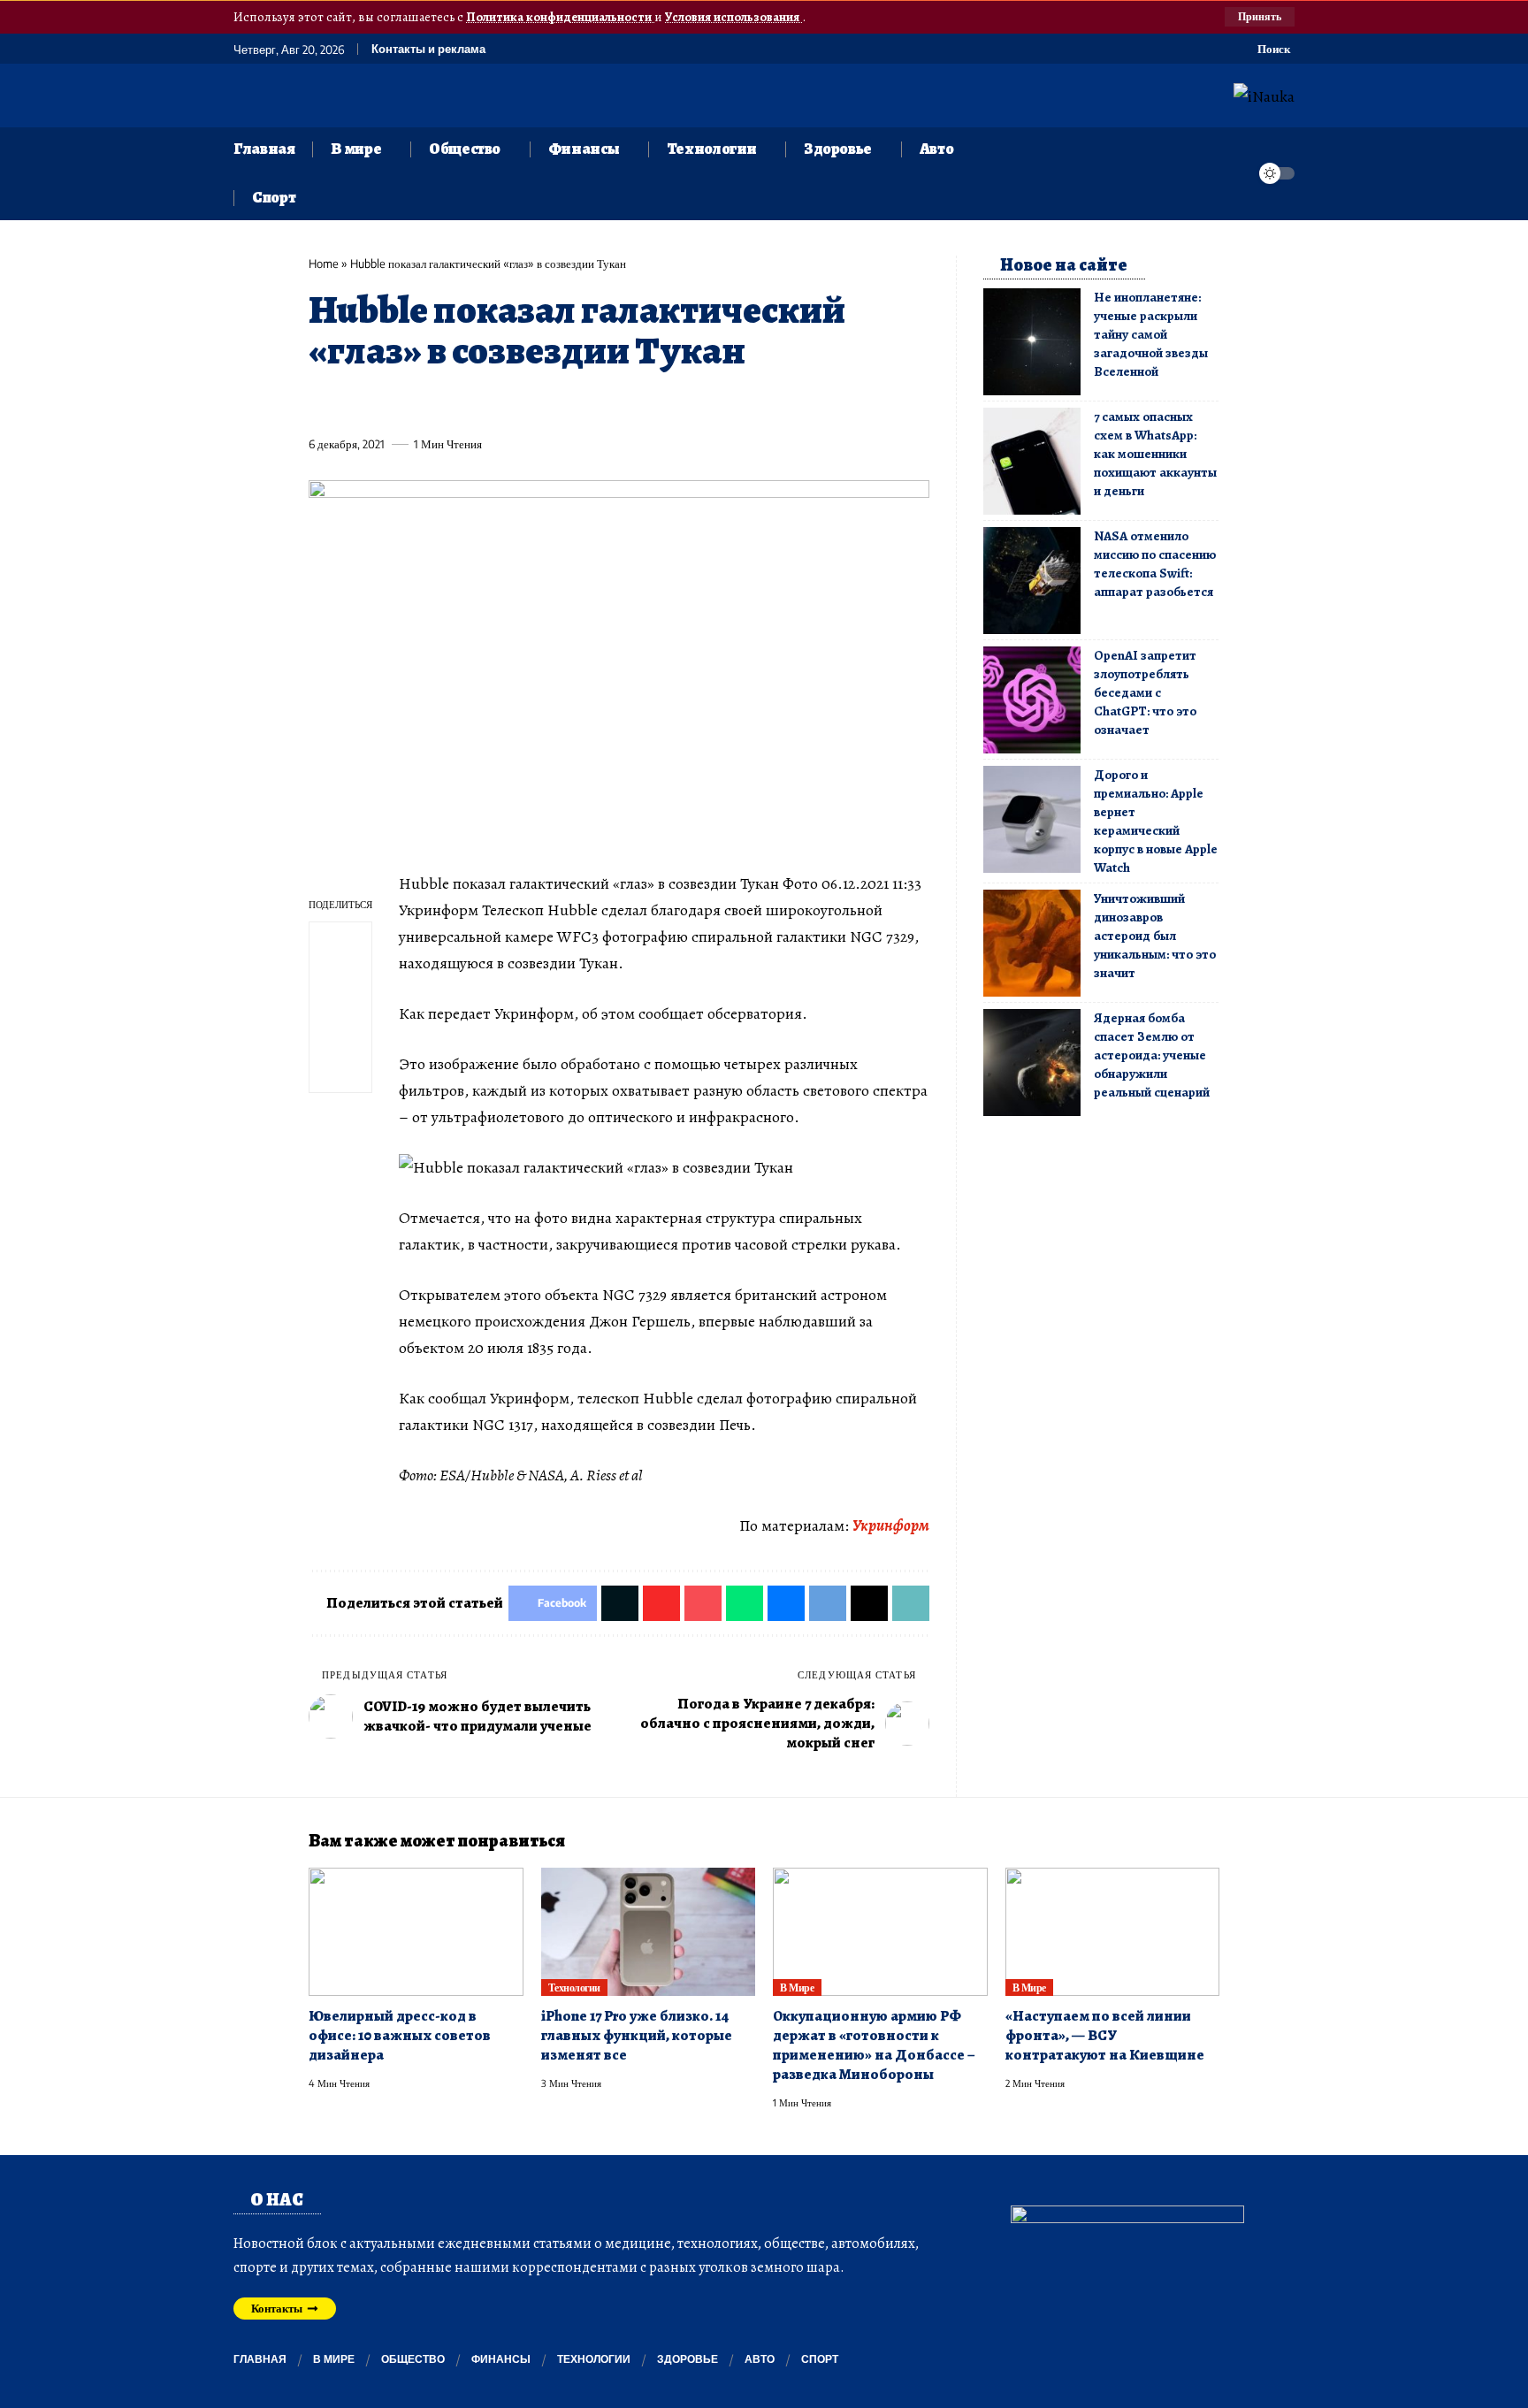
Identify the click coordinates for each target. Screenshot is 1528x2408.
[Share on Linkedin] (485, 403)
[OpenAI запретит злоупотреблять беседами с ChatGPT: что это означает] (1032, 700)
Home (324, 264)
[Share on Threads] (648, 403)
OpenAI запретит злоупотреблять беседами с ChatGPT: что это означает (1145, 692)
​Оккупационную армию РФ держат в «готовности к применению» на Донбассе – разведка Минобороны (874, 2045)
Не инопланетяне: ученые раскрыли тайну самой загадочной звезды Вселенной (1151, 334)
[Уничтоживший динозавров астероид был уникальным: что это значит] (1032, 943)
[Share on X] (354, 403)
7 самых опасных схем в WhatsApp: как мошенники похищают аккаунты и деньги (1155, 454)
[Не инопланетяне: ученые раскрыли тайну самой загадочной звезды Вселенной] (1032, 342)
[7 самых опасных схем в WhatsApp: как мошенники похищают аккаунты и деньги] (1032, 461)
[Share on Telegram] (615, 403)
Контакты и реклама (428, 49)
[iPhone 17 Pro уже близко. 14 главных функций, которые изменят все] (649, 1932)
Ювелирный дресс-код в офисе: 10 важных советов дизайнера (400, 2035)
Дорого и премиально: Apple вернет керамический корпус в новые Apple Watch (1156, 821)
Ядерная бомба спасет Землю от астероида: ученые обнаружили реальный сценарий (1152, 1055)
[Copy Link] (681, 403)
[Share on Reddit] (550, 403)
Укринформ (891, 1525)
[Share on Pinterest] (419, 403)
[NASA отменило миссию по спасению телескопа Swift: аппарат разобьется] (1032, 581)
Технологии (574, 1988)
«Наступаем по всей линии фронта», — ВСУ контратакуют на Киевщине (1105, 2035)
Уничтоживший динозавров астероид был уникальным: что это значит (1155, 936)
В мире (797, 1988)
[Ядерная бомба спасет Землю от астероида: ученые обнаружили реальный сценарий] (1032, 1063)
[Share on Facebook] (321, 403)
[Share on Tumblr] (517, 403)
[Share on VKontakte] (583, 403)
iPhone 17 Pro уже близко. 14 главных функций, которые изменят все (637, 2035)
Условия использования (733, 17)
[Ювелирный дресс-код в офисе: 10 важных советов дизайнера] (416, 1932)
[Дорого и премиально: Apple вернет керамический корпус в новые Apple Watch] (1032, 819)
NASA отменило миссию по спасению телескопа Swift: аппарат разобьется (1155, 564)
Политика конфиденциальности (560, 17)
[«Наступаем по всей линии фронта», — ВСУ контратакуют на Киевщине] (1113, 1932)
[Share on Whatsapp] (452, 403)
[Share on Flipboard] (386, 403)
